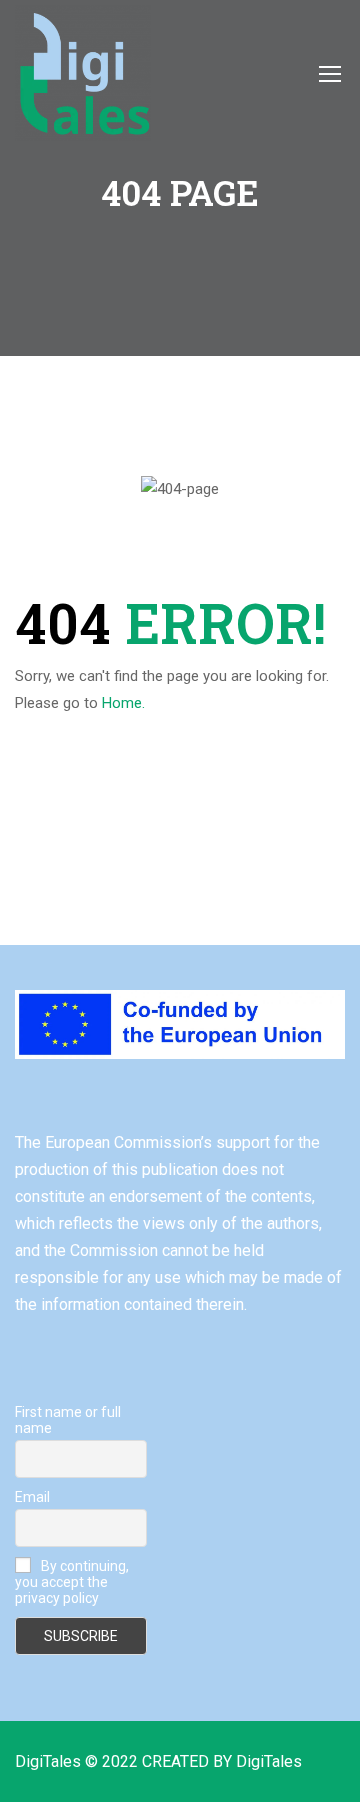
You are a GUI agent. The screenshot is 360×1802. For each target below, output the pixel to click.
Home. (123, 703)
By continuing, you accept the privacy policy (72, 1582)
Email (32, 1497)
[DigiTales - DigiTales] (83, 73)
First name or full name (68, 1420)
